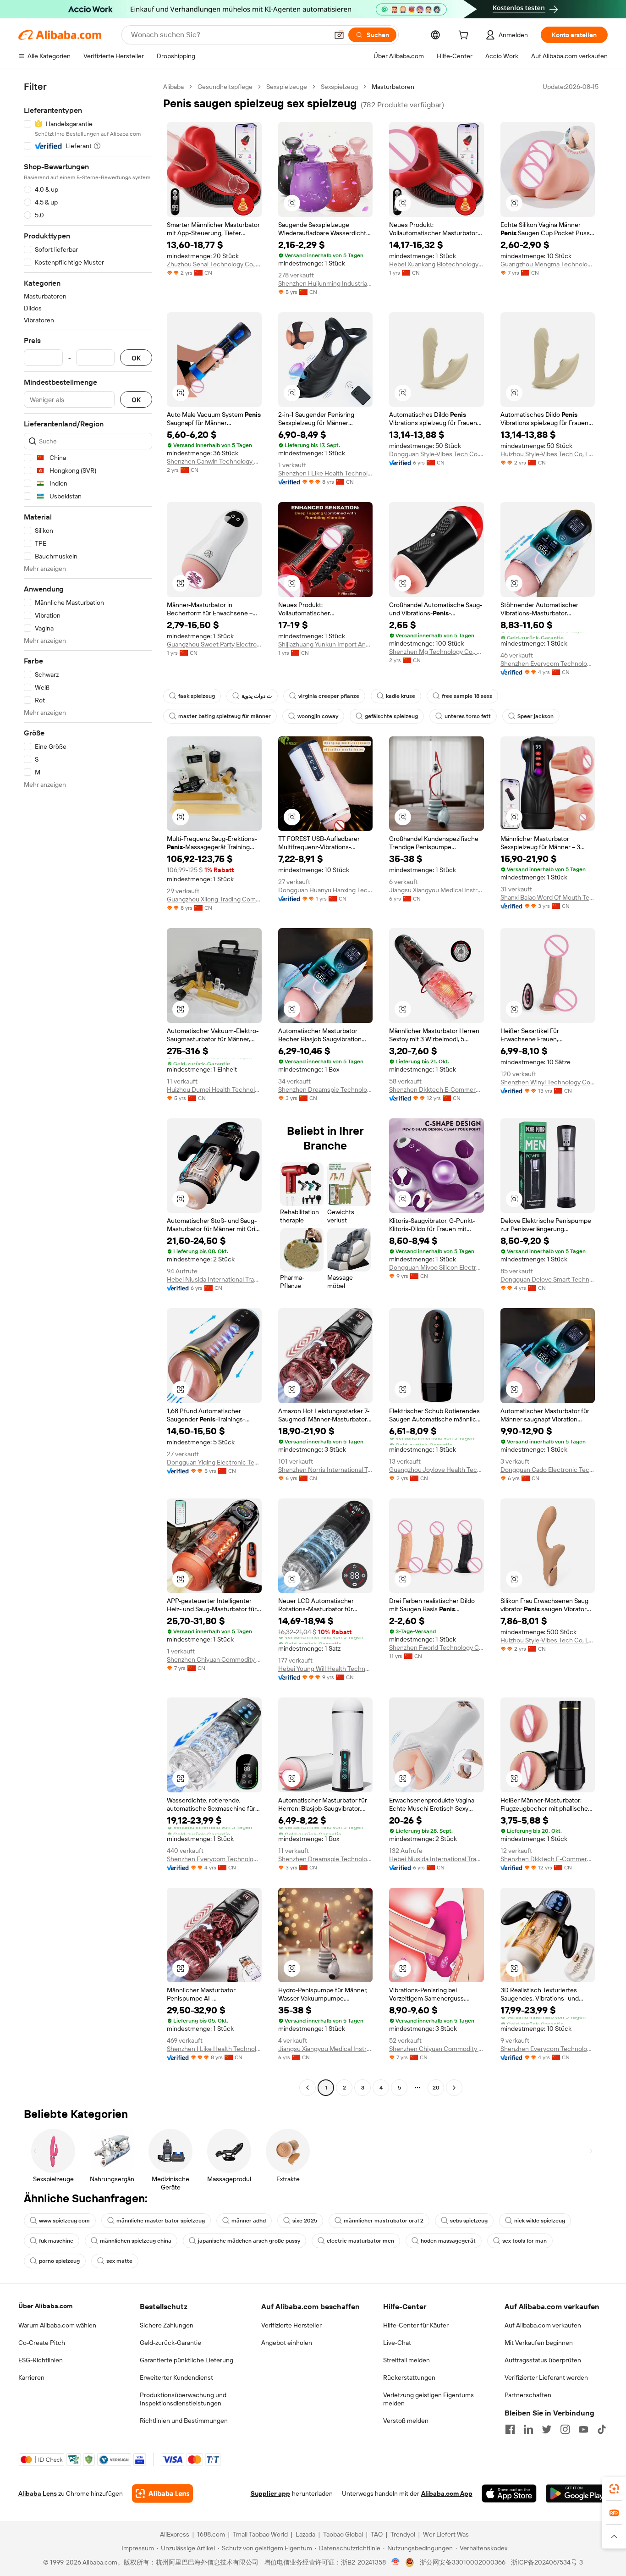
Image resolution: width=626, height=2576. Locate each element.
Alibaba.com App (447, 2493)
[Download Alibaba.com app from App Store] (509, 2493)
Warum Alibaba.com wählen (57, 2325)
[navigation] (88, 1088)
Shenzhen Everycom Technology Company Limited (548, 663)
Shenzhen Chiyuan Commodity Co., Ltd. (214, 1659)
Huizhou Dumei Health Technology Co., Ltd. (214, 1089)
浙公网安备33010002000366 (463, 2562)
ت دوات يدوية (257, 696)
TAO (377, 2534)
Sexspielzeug (339, 87)
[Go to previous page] (308, 2088)
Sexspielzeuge (287, 87)
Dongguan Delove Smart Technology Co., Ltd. (548, 1279)
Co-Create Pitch (42, 2343)
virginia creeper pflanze (329, 696)
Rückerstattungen (409, 2377)
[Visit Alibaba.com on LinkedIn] (528, 2429)
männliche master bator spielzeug (161, 2221)
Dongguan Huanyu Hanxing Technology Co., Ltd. (326, 890)
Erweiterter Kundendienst (176, 2377)
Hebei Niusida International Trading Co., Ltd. (214, 1279)
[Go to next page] (454, 2088)
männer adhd (249, 2221)
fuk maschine (56, 2241)
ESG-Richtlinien (41, 2360)
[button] (339, 35)
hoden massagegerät (448, 2241)
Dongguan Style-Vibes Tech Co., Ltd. (437, 454)
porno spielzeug (59, 2261)
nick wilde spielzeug (540, 2221)
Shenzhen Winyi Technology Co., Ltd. (548, 1082)
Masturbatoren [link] (393, 87)
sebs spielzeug (469, 2221)
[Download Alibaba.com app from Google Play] (577, 2493)
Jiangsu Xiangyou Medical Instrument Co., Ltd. (437, 890)
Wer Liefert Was (446, 2534)
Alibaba (173, 87)
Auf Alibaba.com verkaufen (543, 2325)
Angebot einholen (287, 2343)
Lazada (305, 2534)
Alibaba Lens (38, 2493)
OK (136, 358)
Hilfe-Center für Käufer (416, 2325)
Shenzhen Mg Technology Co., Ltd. (437, 652)
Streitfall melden (406, 2360)
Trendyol (403, 2534)
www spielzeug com (64, 2221)
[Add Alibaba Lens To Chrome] (162, 2493)
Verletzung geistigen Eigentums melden (428, 2399)
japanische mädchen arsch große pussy (249, 2241)
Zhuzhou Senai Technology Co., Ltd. (214, 264)
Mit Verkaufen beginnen (539, 2343)
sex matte (119, 2261)
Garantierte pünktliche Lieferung (187, 2360)
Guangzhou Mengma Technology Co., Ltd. (548, 264)
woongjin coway (318, 716)
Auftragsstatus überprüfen (543, 2360)
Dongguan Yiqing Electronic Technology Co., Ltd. (214, 1462)
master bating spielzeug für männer (225, 716)
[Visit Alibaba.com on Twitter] (547, 2429)
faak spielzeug (197, 696)
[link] (614, 2489)
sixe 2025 (305, 2221)
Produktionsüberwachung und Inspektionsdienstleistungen (183, 2399)
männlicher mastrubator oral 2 (384, 2221)
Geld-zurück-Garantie (170, 2343)
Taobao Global (343, 2534)
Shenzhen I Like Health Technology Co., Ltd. (326, 473)
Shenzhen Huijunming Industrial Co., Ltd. (326, 283)
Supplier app (270, 2493)
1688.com (211, 2534)
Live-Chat (397, 2343)
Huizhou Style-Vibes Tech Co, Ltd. (548, 454)
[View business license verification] (396, 2562)
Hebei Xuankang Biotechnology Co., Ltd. (437, 264)
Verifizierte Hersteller (291, 2325)
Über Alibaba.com (45, 2306)
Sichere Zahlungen (167, 2325)
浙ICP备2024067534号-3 (547, 2562)
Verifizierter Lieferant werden (546, 2377)
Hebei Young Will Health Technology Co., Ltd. (326, 1669)
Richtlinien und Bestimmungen (184, 2421)
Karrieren (31, 2377)
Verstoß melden (406, 2421)
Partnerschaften (528, 2395)
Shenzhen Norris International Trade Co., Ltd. (326, 1470)
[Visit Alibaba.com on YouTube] (583, 2429)
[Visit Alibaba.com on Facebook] (510, 2429)
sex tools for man (524, 2241)
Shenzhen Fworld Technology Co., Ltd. (437, 1647)
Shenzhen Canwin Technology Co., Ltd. (214, 461)
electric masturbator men (360, 2241)
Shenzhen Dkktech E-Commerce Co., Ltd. (437, 1089)
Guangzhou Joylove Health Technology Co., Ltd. (437, 1470)
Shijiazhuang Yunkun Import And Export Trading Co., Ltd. (326, 644)
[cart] (465, 36)
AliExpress (175, 2534)
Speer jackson (535, 716)
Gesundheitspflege (225, 87)
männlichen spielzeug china (136, 2241)
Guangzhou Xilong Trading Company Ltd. (214, 899)
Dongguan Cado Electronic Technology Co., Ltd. (548, 1470)
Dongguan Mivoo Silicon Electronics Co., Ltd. (437, 1267)
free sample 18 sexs (467, 696)
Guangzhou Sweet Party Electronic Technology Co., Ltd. (214, 644)
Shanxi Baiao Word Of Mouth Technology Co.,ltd (548, 897)
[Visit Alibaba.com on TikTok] (602, 2429)
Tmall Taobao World (260, 2534)
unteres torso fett (468, 716)
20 (436, 2088)
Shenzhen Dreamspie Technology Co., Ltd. (326, 1089)
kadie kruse (401, 696)
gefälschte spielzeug (391, 716)
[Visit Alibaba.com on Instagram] (565, 2429)
